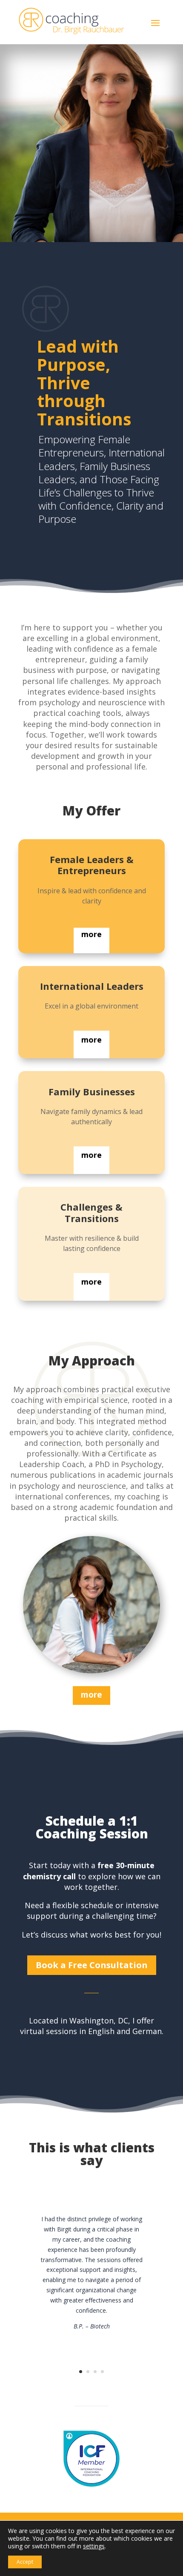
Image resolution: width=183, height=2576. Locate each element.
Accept (25, 2562)
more (91, 934)
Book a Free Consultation (92, 1965)
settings (94, 2546)
